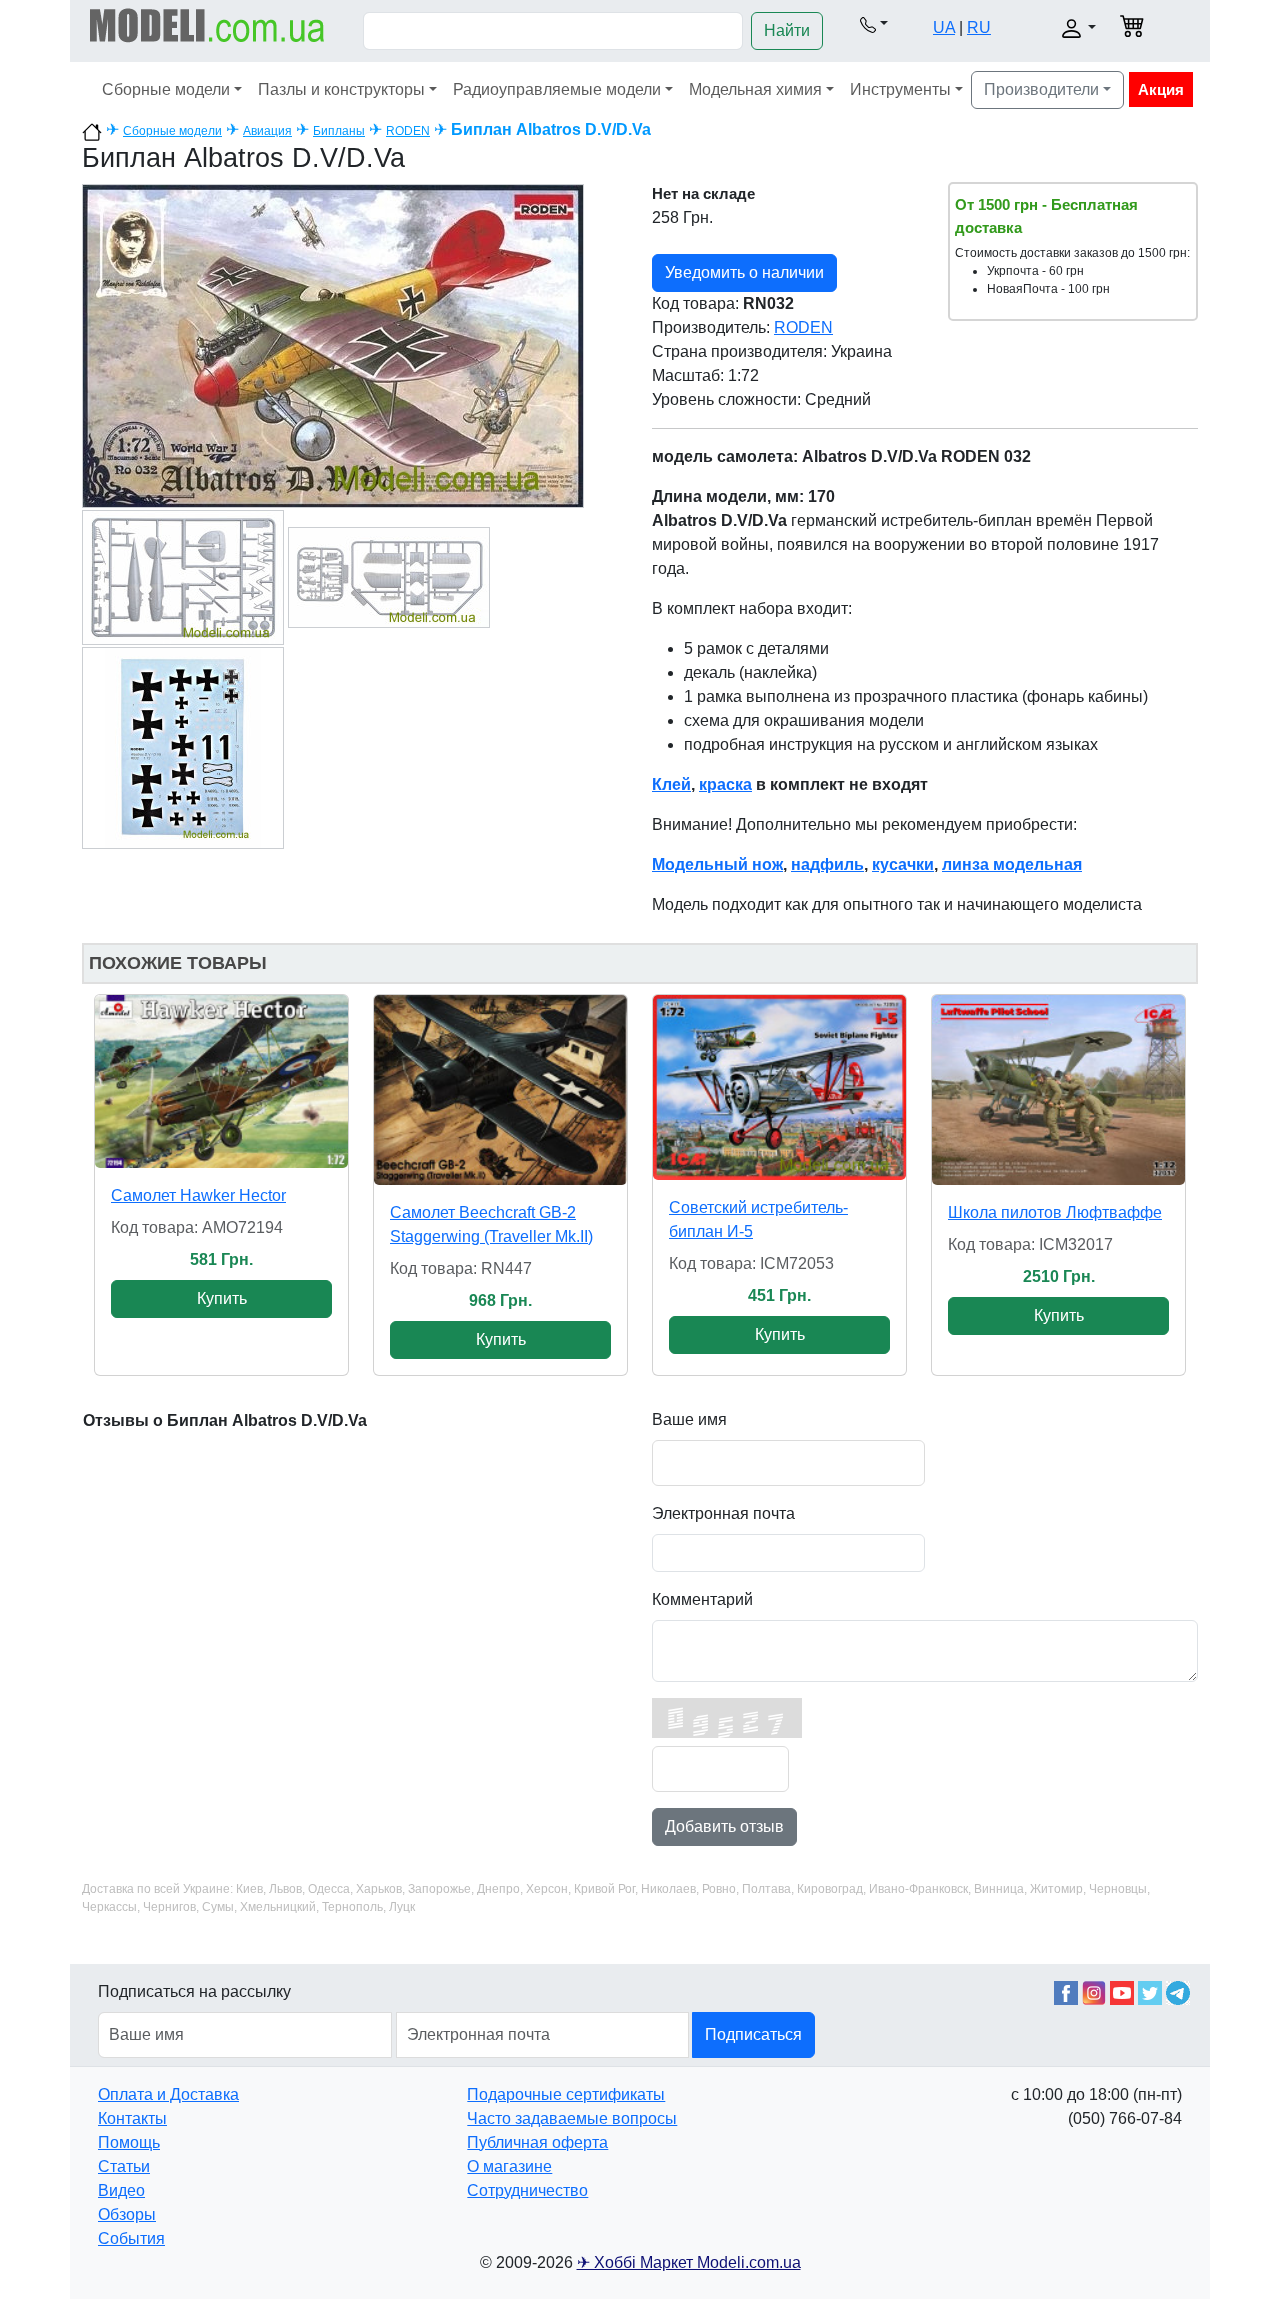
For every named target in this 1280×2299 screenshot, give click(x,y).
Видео (121, 2190)
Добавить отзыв (724, 1826)
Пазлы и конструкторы (341, 89)
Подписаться (753, 2034)
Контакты (132, 2118)
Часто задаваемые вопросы (572, 2118)
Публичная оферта (537, 2142)
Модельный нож (717, 864)
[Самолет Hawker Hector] (221, 1081)
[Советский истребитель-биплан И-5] (779, 1087)
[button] (874, 24)
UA (944, 27)
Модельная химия (755, 89)
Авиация (267, 131)
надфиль (827, 864)
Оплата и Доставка (168, 2094)
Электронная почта (723, 1513)
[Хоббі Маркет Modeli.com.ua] (207, 24)
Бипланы (339, 131)
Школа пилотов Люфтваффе (1055, 1212)
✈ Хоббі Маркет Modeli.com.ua (689, 2262)
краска (725, 784)
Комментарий (702, 1599)
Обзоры (127, 2214)
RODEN (408, 131)
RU (979, 27)
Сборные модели (166, 89)
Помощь (129, 2142)
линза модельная (1012, 864)
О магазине (509, 2166)
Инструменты (900, 89)
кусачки (903, 864)
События (131, 2238)
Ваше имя (689, 1419)
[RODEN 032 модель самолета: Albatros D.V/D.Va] (333, 344)
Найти (787, 30)
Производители (1041, 89)
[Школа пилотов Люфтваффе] (1058, 1090)
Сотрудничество (527, 2190)
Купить (222, 1298)
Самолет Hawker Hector (198, 1195)
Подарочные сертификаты (566, 2094)
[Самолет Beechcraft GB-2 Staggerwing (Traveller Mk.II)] (500, 1090)
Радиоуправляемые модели (557, 89)
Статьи (124, 2166)
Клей (671, 784)
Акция (1161, 89)
